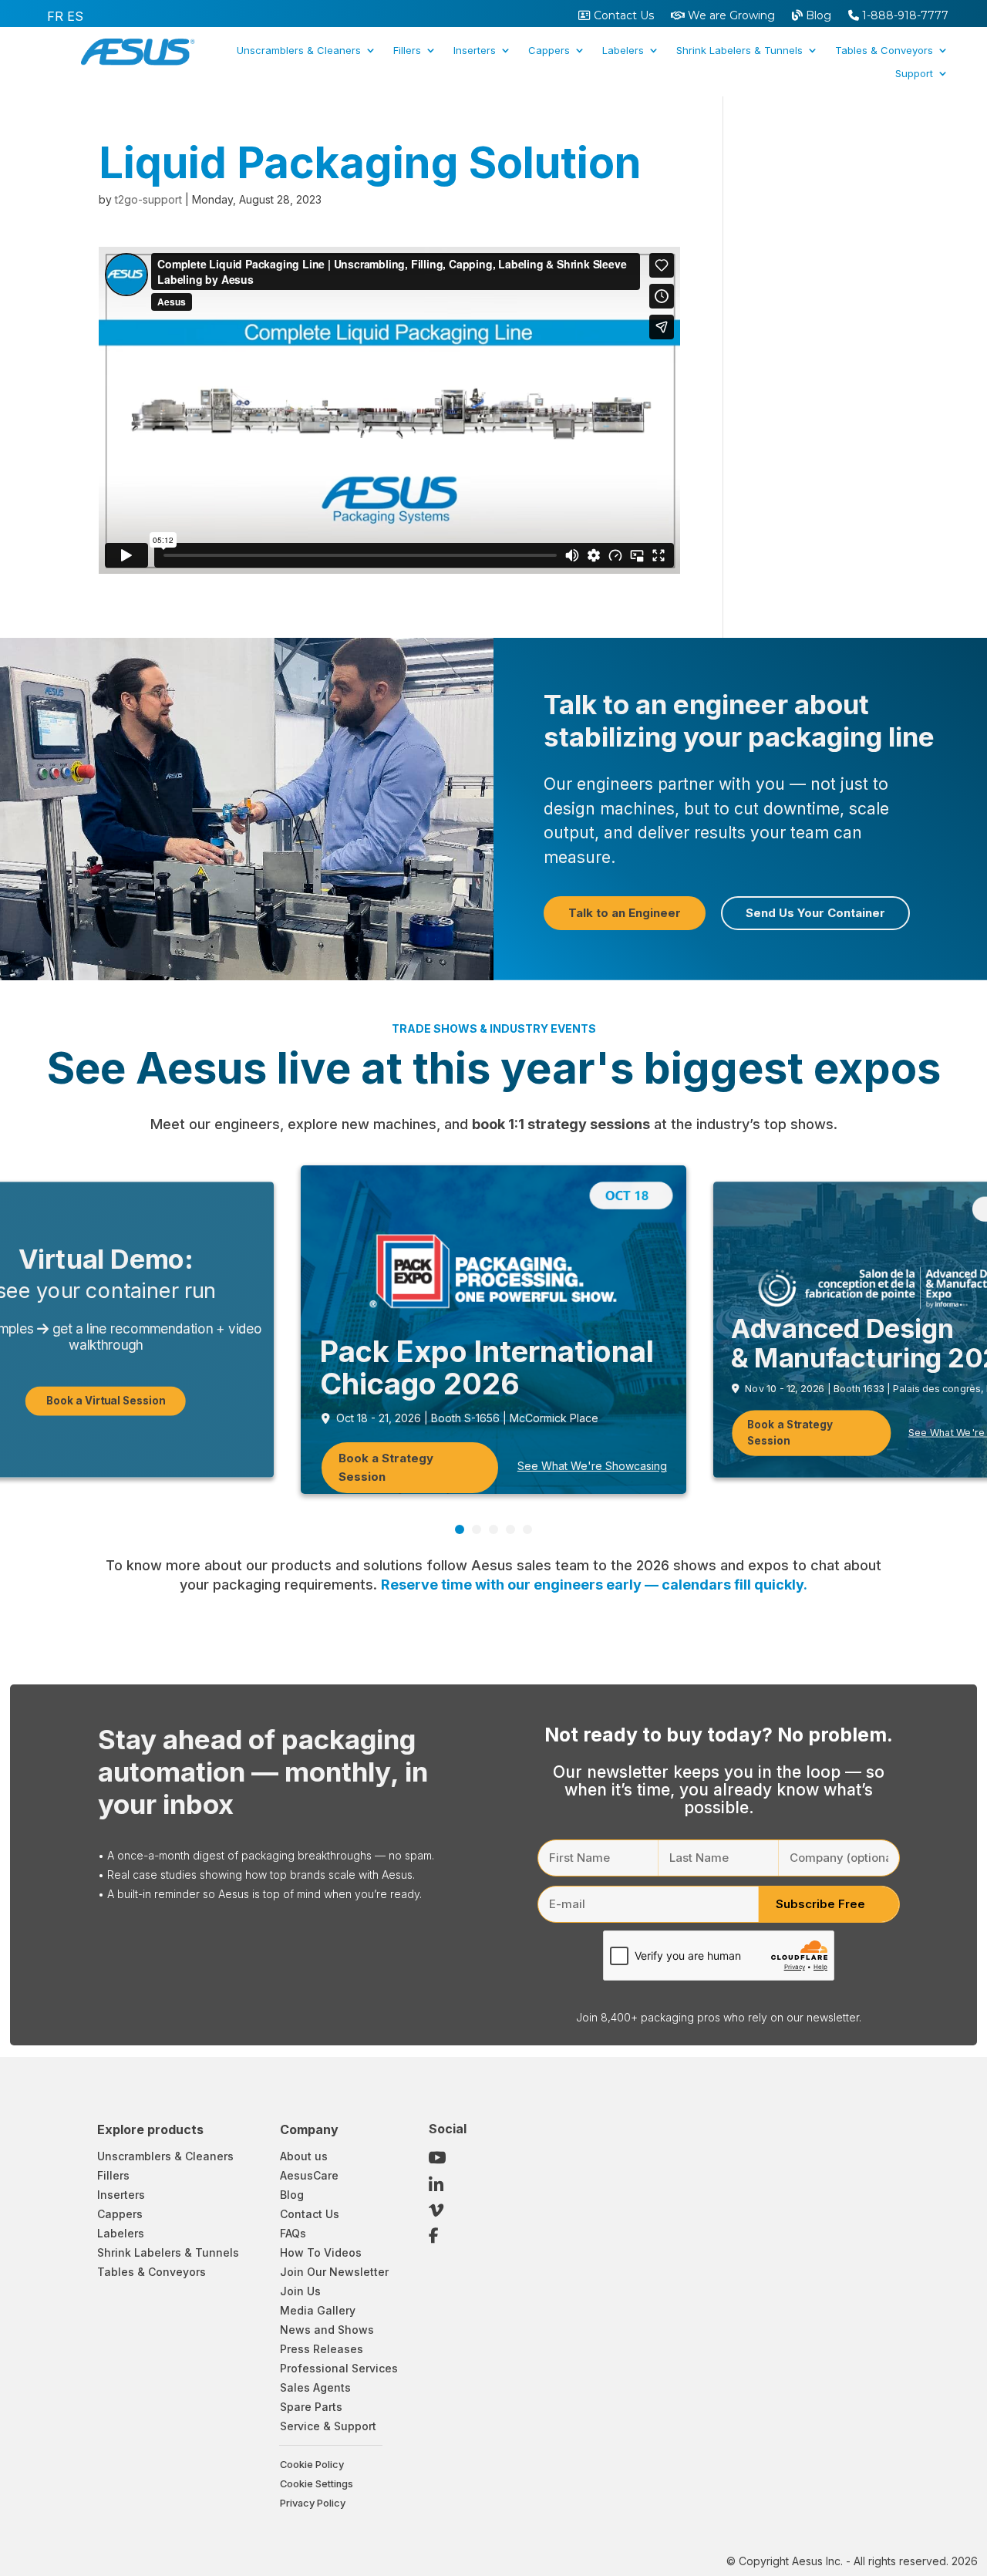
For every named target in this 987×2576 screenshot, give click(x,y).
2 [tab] (477, 1529)
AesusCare (309, 2175)
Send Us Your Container (815, 913)
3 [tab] (493, 1529)
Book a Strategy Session (386, 1467)
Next (918, 1525)
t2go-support (148, 199)
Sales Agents (315, 2387)
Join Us (300, 2291)
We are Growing (730, 16)
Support (914, 74)
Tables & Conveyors (884, 51)
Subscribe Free (820, 1904)
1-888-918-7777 (904, 16)
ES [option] (75, 16)
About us (304, 2156)
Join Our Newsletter (334, 2272)
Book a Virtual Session (106, 1400)
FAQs (293, 2233)
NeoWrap (653, 111)
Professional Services (339, 2368)
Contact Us (622, 16)
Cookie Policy (312, 2465)
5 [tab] (527, 1529)
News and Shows (327, 2330)
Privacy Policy (313, 2503)
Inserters (475, 51)
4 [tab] (510, 1529)
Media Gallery (318, 2310)
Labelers (623, 51)
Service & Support (328, 2426)
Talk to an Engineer (625, 913)
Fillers (407, 51)
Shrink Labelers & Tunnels (739, 51)
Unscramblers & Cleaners (299, 51)
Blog (817, 16)
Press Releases (322, 2349)
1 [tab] (460, 1529)
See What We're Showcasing (592, 1466)
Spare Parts (311, 2407)
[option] (55, 16)
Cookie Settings (317, 2484)
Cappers (549, 51)
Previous (894, 1525)
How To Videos (321, 2252)
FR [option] (55, 16)
